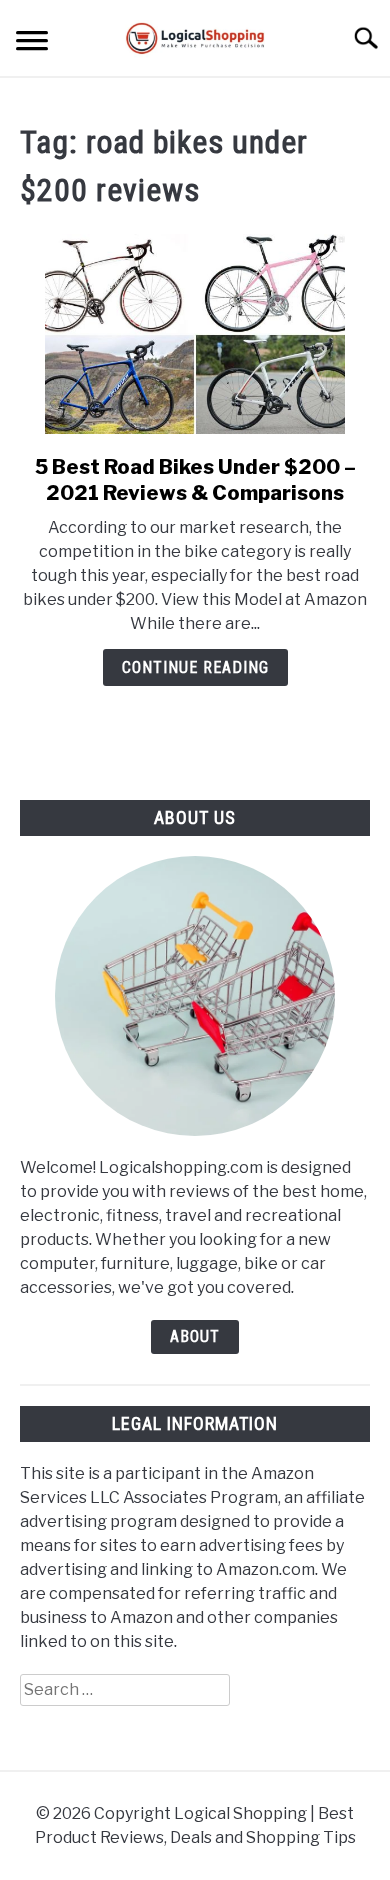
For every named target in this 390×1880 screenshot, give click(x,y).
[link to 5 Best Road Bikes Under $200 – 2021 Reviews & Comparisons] (195, 334)
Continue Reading (195, 667)
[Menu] (32, 43)
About (195, 1336)
